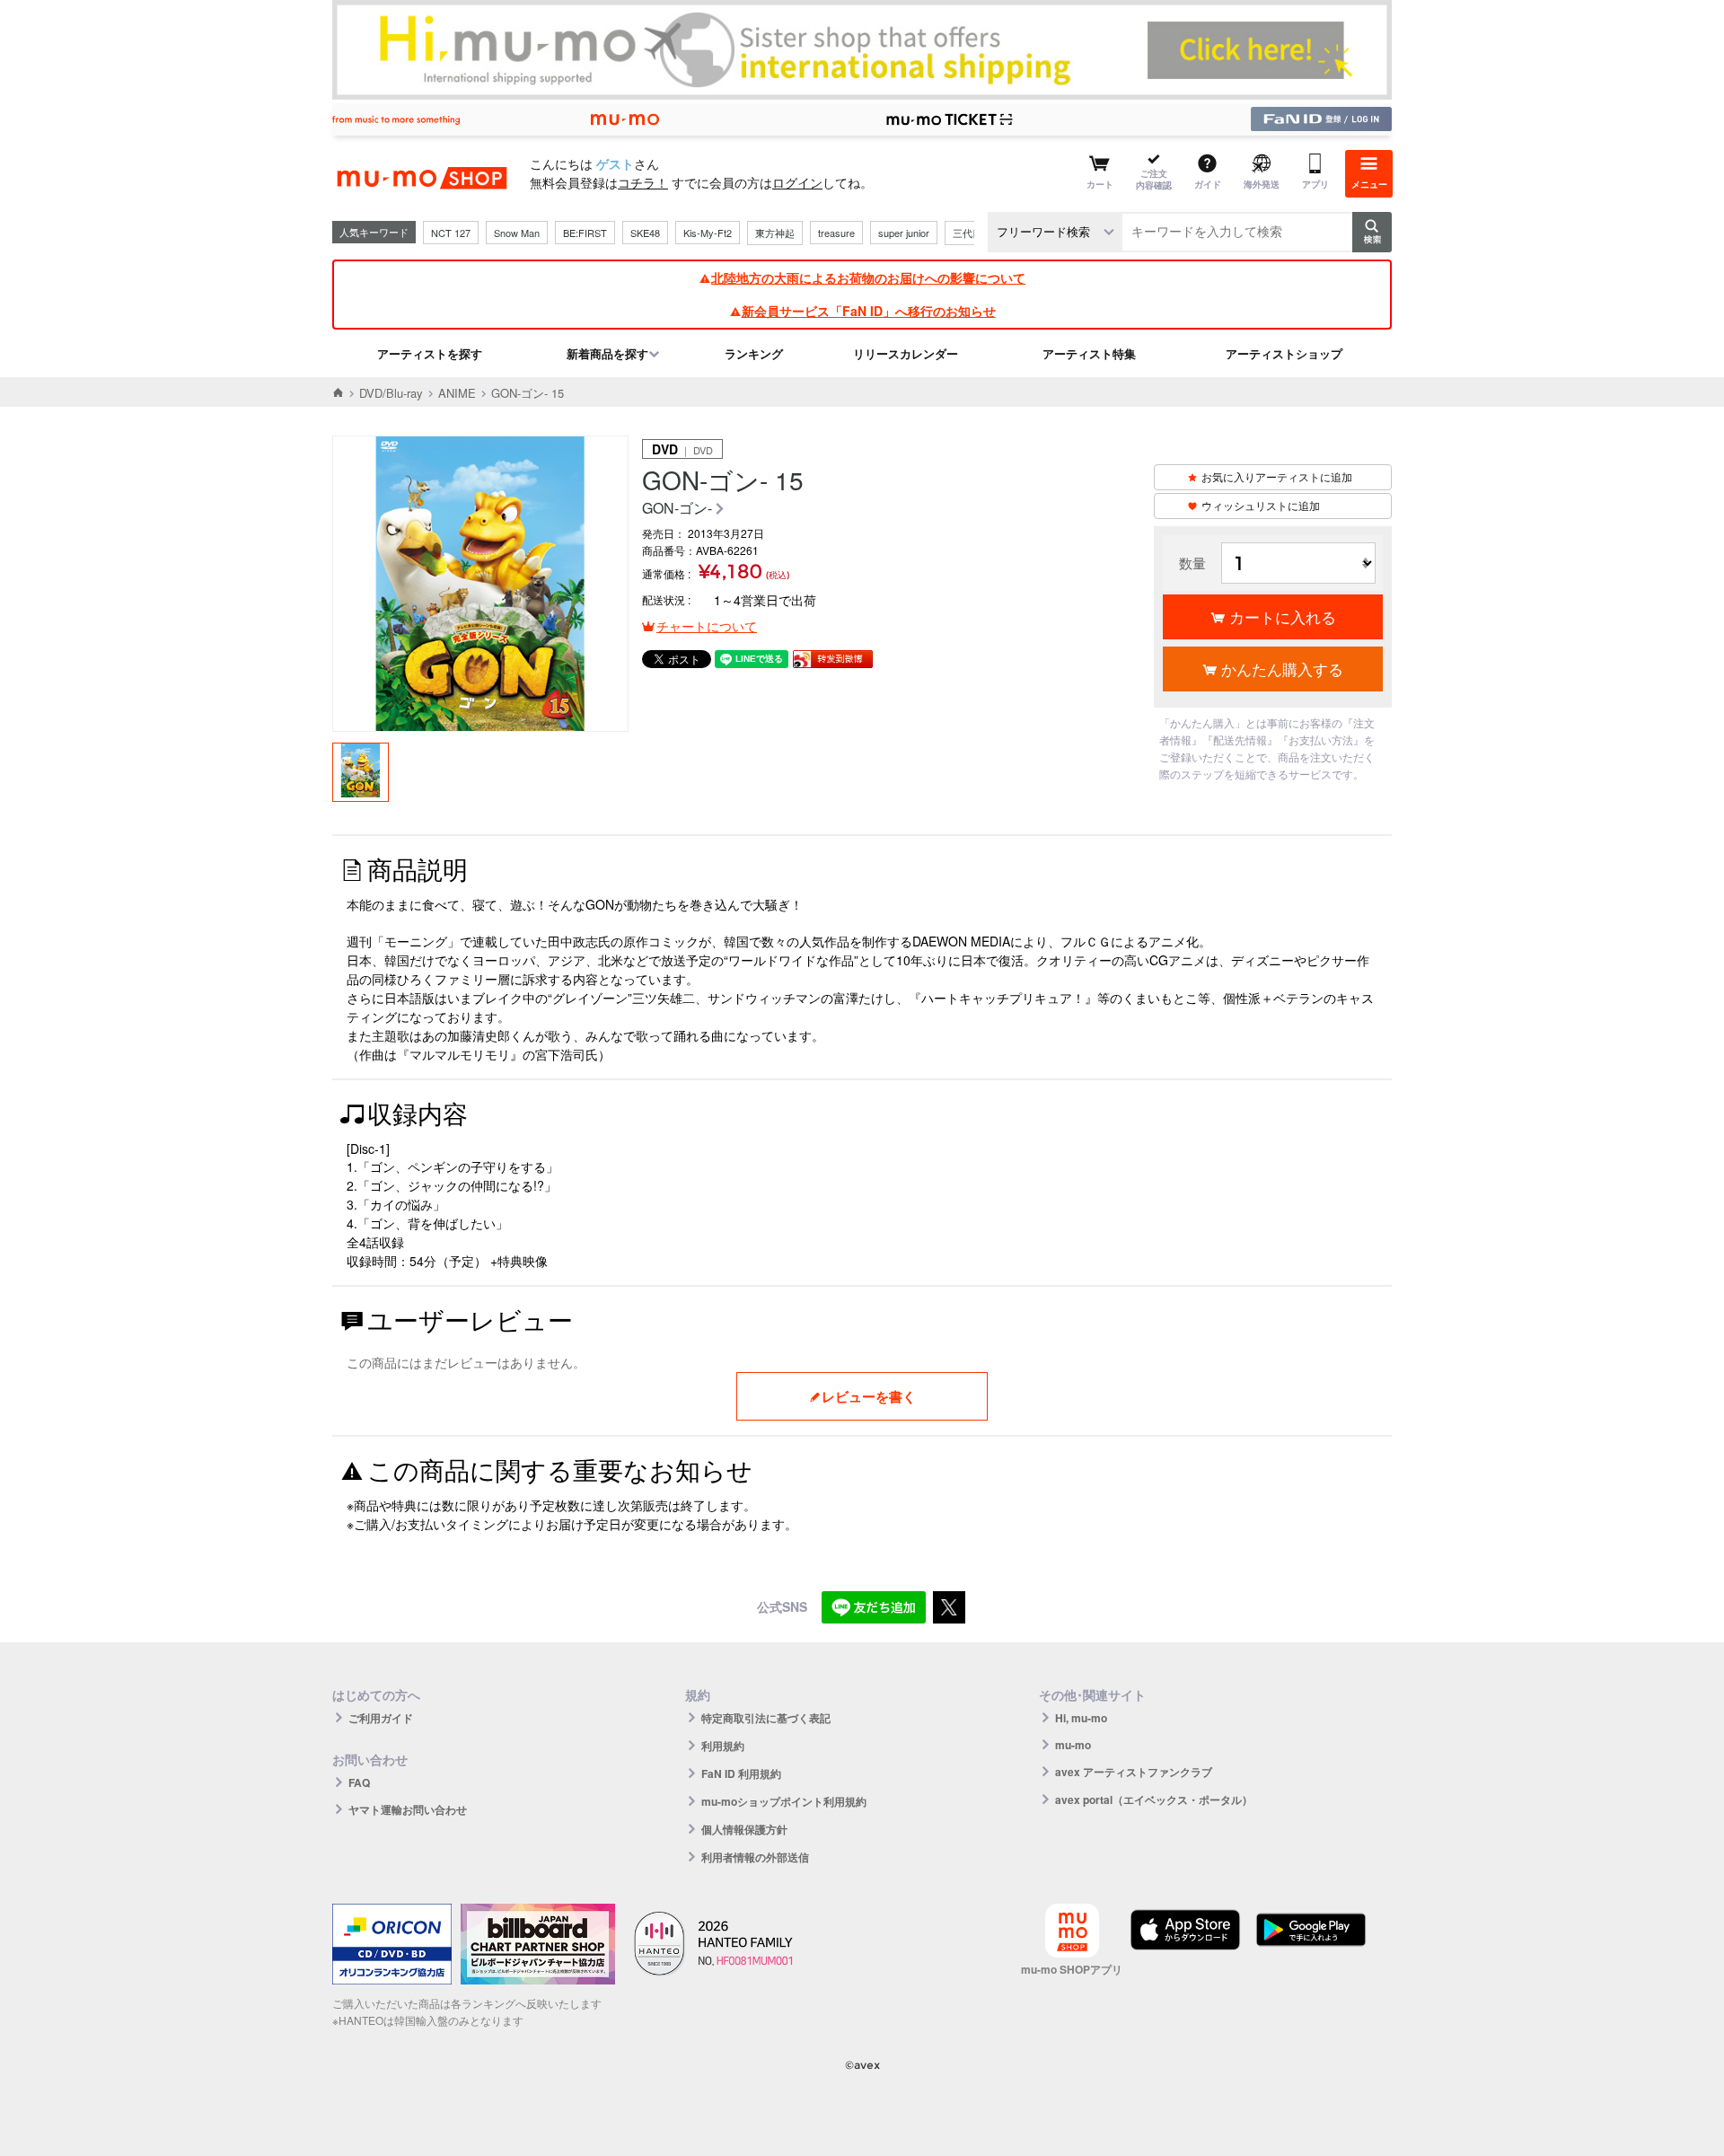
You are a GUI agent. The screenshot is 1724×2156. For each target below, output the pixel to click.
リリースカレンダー (906, 353)
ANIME (457, 393)
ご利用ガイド (381, 1718)
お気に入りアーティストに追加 (1277, 476)
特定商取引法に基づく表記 (766, 1718)
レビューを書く (869, 1396)
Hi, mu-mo (1081, 1718)
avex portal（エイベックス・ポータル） (1154, 1800)
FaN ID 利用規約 (741, 1773)
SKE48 (645, 233)
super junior (904, 233)
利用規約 (723, 1746)
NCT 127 (451, 233)
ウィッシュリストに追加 (1261, 505)
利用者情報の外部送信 (755, 1857)
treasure (836, 233)
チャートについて (707, 626)
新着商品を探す (607, 353)
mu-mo (1073, 1745)
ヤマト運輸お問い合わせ (408, 1809)
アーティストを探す (430, 353)
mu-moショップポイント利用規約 (784, 1801)
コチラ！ (643, 182)
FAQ (359, 1782)
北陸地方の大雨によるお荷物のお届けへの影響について (868, 277)
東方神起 (775, 233)
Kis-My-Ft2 (708, 233)
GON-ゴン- (677, 509)
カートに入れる (1283, 616)
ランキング (754, 353)
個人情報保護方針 (744, 1829)
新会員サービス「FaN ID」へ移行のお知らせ (869, 311)
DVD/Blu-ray (391, 393)
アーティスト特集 (1089, 353)
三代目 (968, 233)
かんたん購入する (1282, 669)
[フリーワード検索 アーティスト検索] (1055, 232)
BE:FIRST (585, 233)
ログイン (797, 182)
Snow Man (517, 233)
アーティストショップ (1284, 353)
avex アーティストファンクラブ (1134, 1772)
